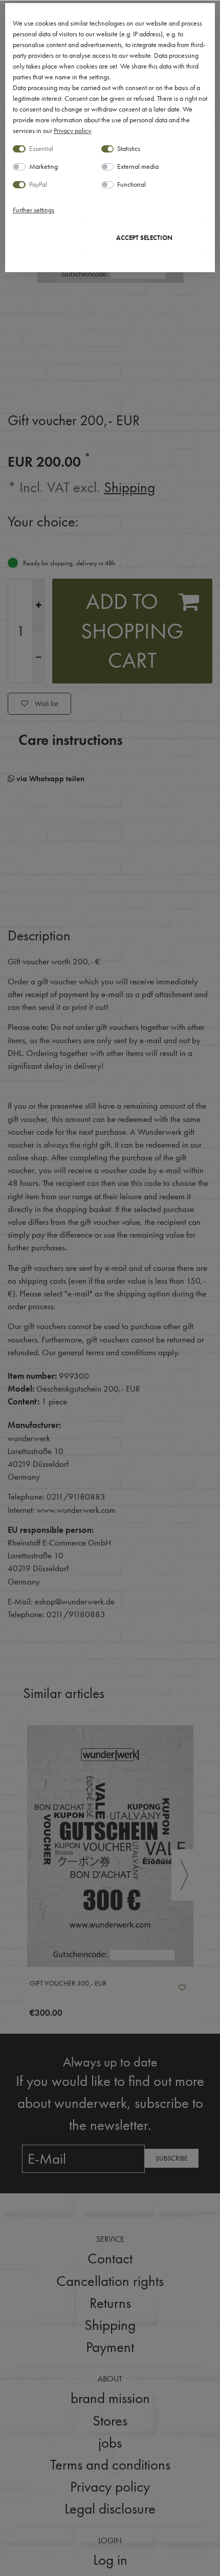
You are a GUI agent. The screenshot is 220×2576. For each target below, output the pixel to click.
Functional (131, 184)
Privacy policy (72, 130)
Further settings (34, 210)
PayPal (38, 184)
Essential (41, 148)
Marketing (43, 166)
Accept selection (144, 238)
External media (138, 166)
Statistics (129, 148)
